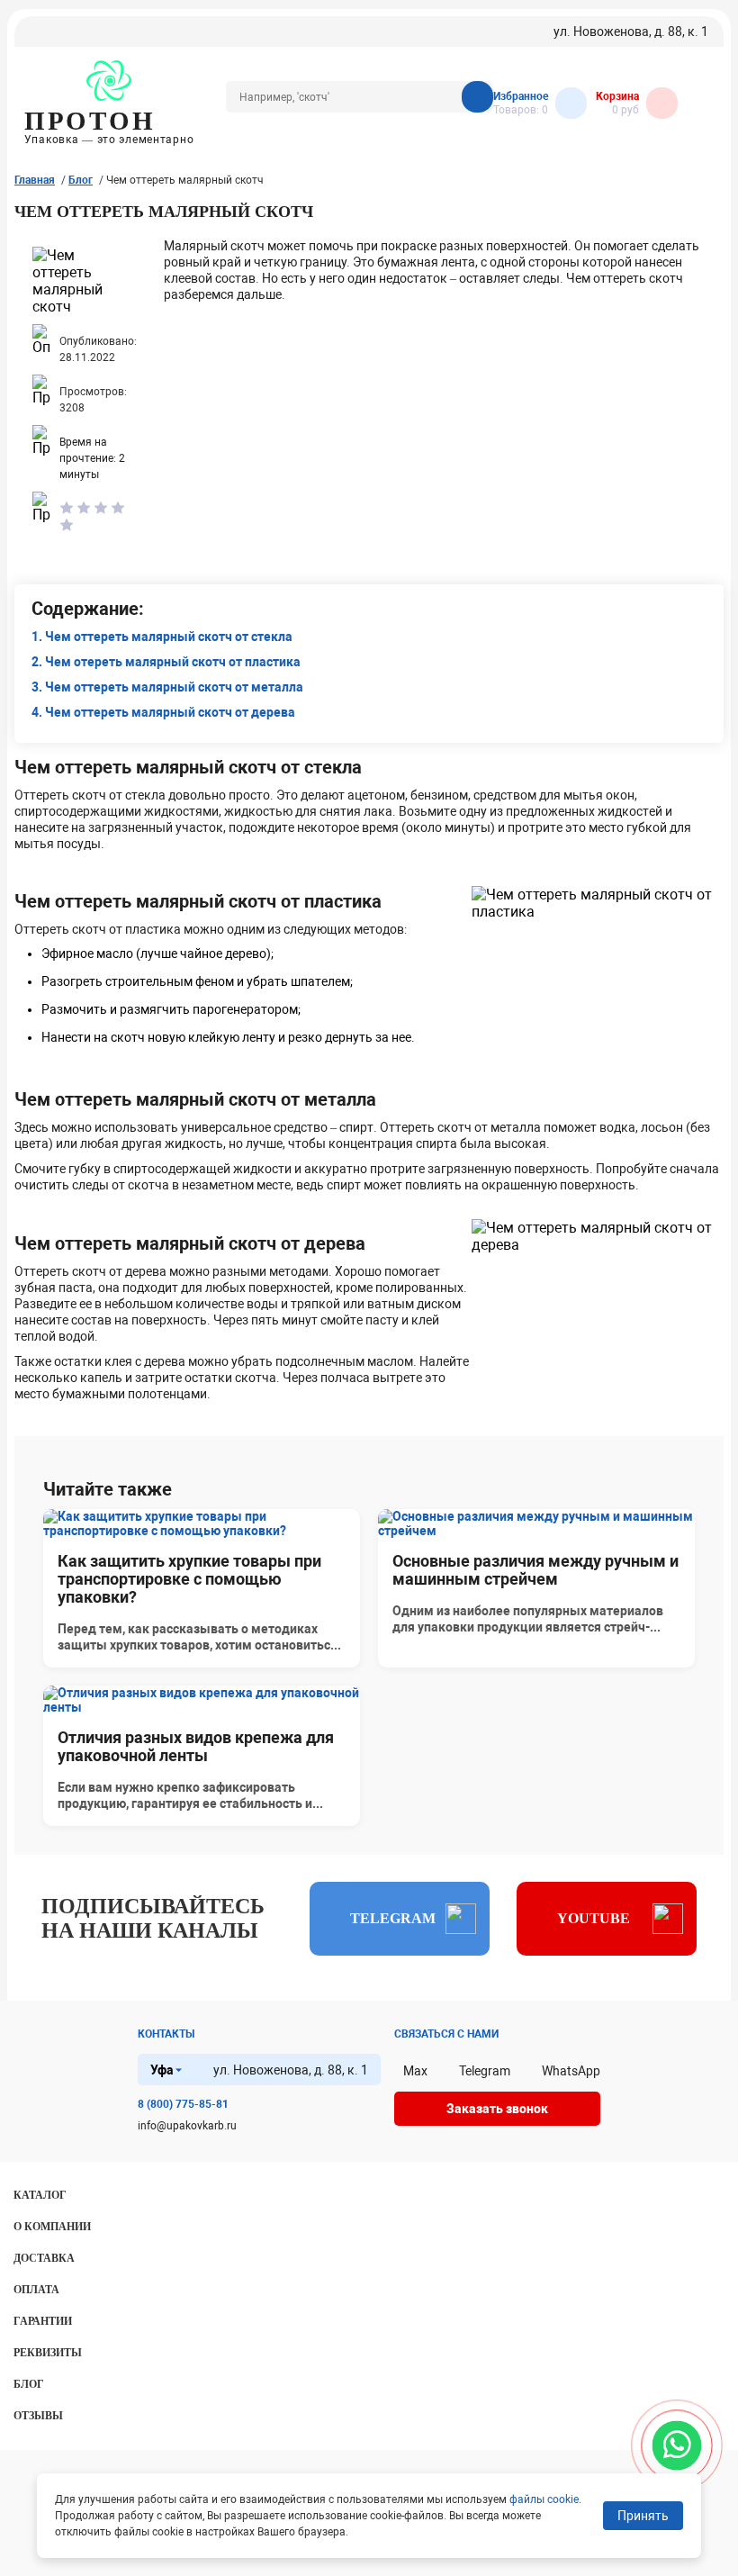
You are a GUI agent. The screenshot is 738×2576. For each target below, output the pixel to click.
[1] (67, 509)
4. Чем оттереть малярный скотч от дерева (163, 712)
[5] (67, 526)
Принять (643, 2516)
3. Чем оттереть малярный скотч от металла (167, 687)
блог (29, 2384)
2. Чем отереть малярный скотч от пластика (166, 662)
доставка (44, 2258)
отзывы (38, 2416)
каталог (40, 2195)
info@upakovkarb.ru (187, 2126)
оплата (36, 2290)
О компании (52, 2227)
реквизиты (48, 2353)
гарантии (43, 2321)
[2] (84, 509)
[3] (101, 509)
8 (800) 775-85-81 (183, 2104)
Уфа (162, 2070)
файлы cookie (544, 2499)
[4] (118, 509)
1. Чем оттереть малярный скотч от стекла (162, 637)
